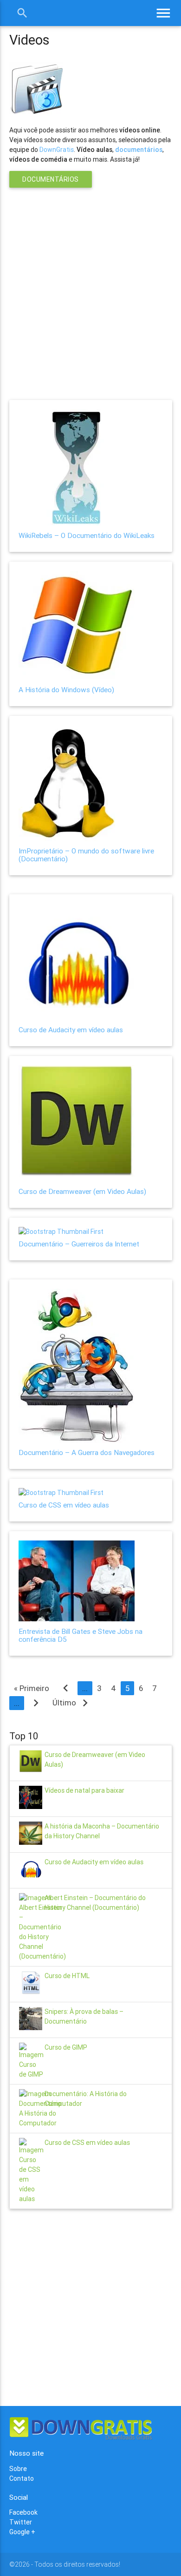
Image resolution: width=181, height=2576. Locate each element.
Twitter (21, 2522)
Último (72, 1703)
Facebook (23, 2512)
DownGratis (57, 150)
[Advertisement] (90, 288)
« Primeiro (32, 1688)
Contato (22, 2478)
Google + (22, 2532)
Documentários (51, 179)
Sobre (18, 2469)
